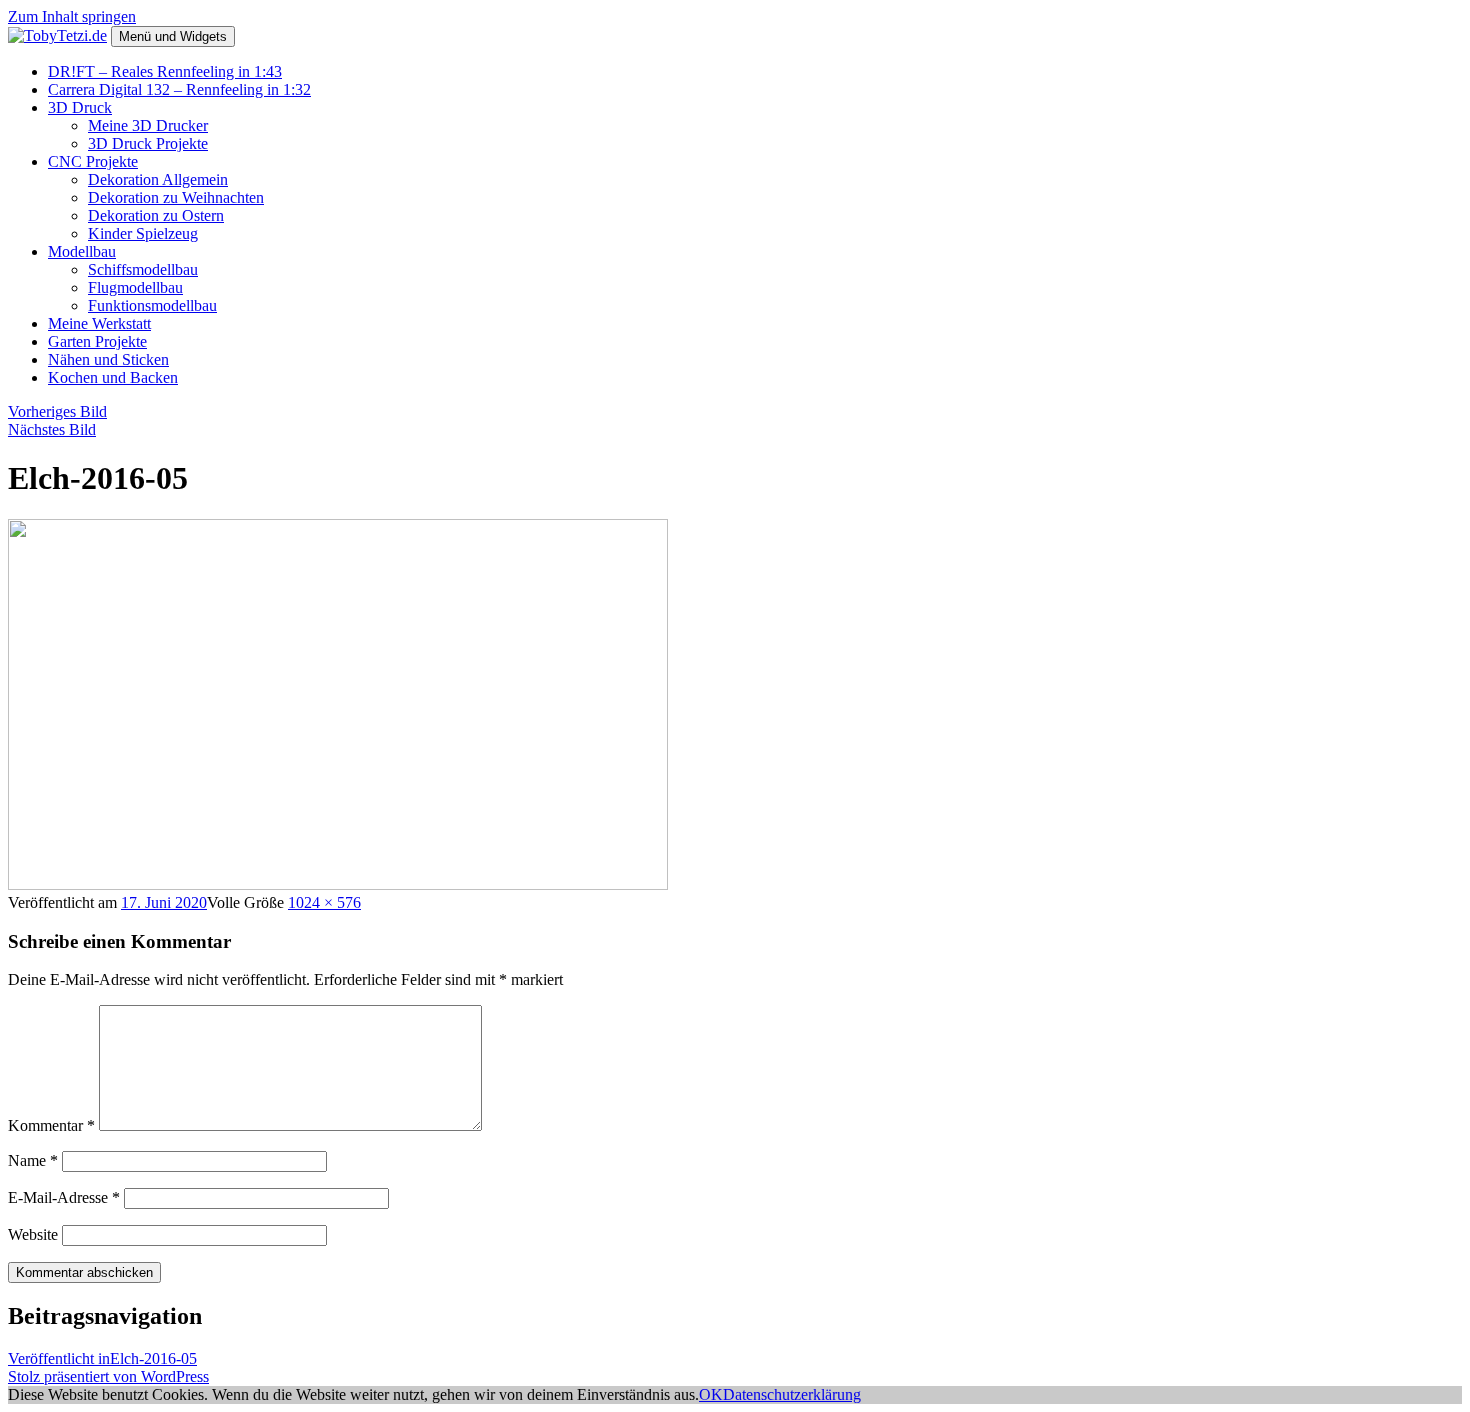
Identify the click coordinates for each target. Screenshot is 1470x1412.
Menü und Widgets (173, 36)
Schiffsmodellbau (143, 269)
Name (33, 1160)
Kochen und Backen (113, 377)
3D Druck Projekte (148, 143)
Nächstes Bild (52, 429)
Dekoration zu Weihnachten (176, 197)
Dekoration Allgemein (158, 179)
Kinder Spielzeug (143, 233)
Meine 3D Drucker (148, 125)
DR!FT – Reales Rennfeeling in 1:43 (165, 71)
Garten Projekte (97, 341)
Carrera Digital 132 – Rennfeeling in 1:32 (179, 89)
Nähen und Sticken (108, 359)
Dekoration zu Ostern (156, 215)
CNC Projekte (93, 161)
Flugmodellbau (135, 287)
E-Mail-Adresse (64, 1197)
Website (33, 1234)
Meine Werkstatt (99, 323)
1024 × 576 (324, 902)
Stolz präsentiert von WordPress (108, 1376)
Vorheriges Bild (57, 411)
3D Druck (80, 107)
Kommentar (51, 1125)
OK (711, 1394)
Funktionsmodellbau (152, 305)
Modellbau (82, 251)
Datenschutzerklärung (792, 1394)
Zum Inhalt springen (72, 16)
